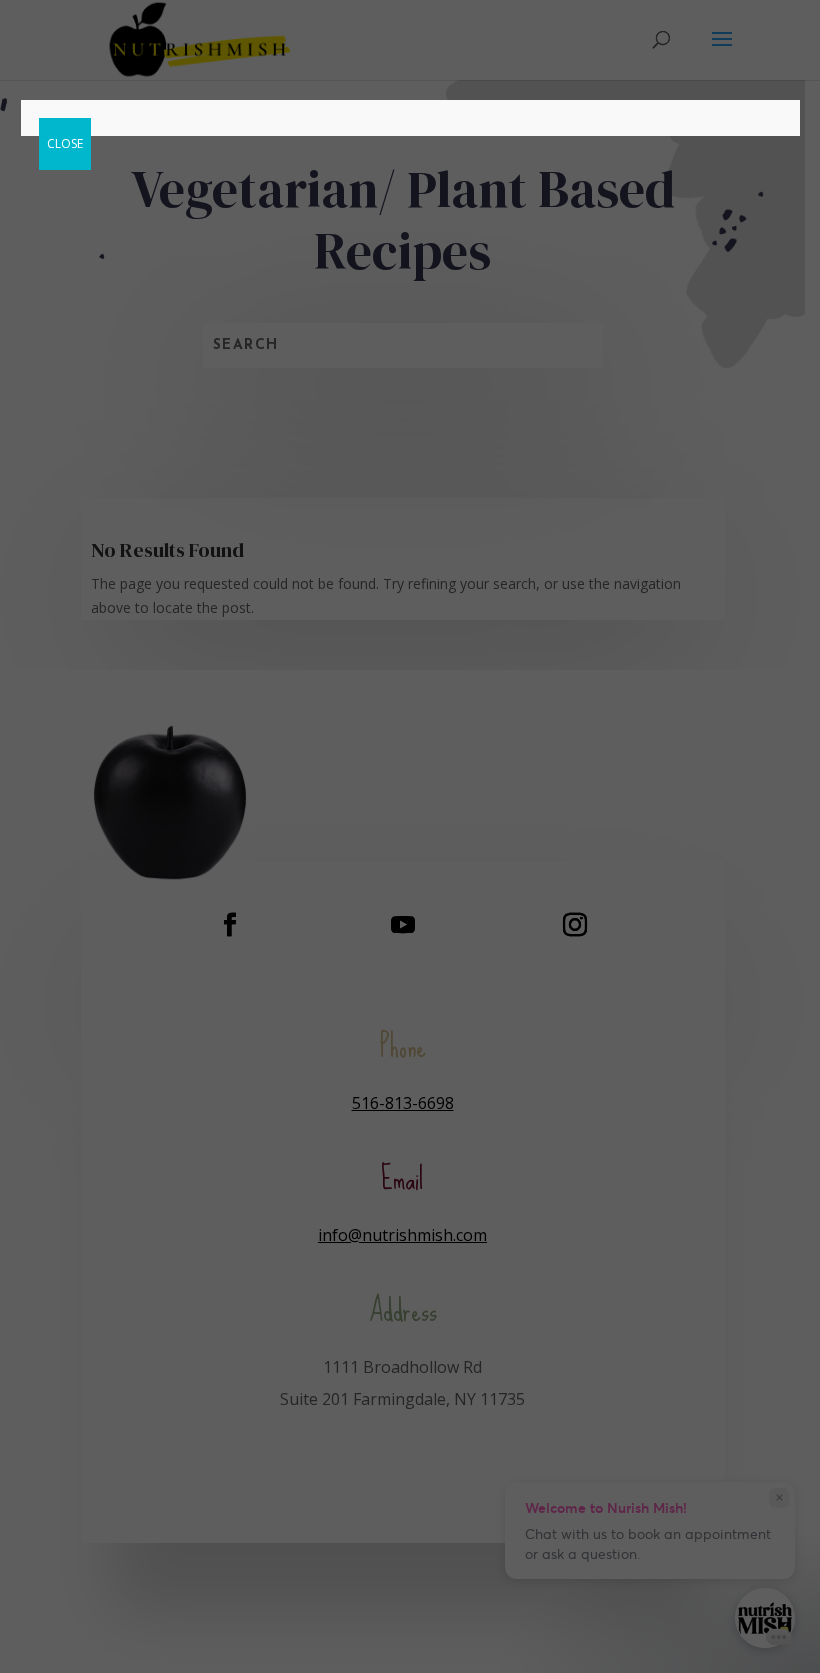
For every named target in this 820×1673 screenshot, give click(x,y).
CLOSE (65, 143)
